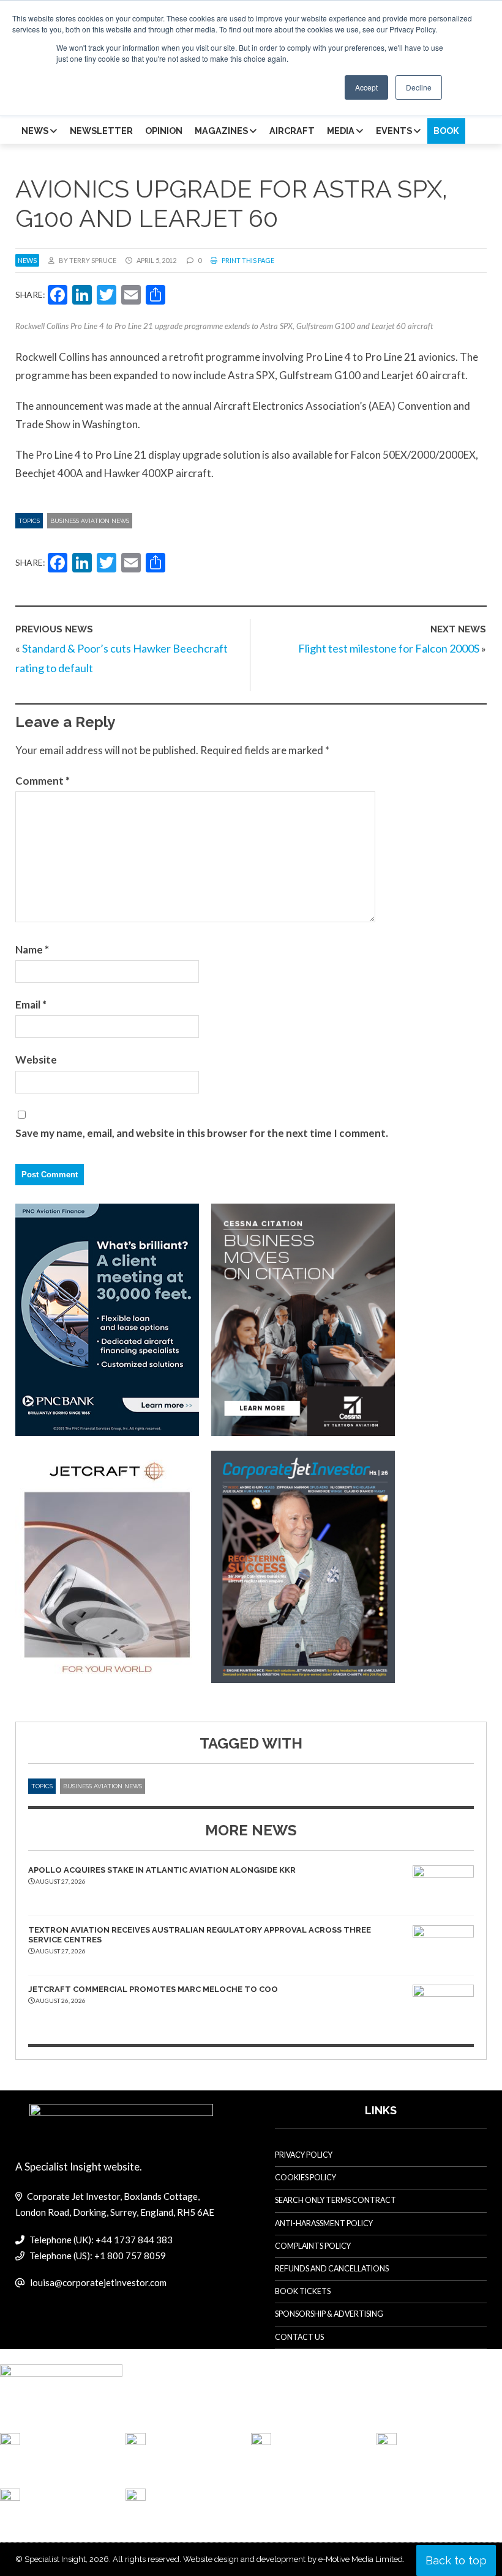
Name (32, 949)
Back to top (456, 2560)
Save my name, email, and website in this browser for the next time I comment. (202, 1133)
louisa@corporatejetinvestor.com (98, 2282)
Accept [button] (366, 87)
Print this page (247, 260)
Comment (43, 781)
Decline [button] (419, 87)
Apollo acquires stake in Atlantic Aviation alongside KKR (162, 1870)
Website (36, 1060)
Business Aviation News (90, 521)
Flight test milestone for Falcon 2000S (389, 648)
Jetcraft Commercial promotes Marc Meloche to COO (153, 1989)
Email (31, 1005)
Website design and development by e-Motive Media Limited (293, 2559)
